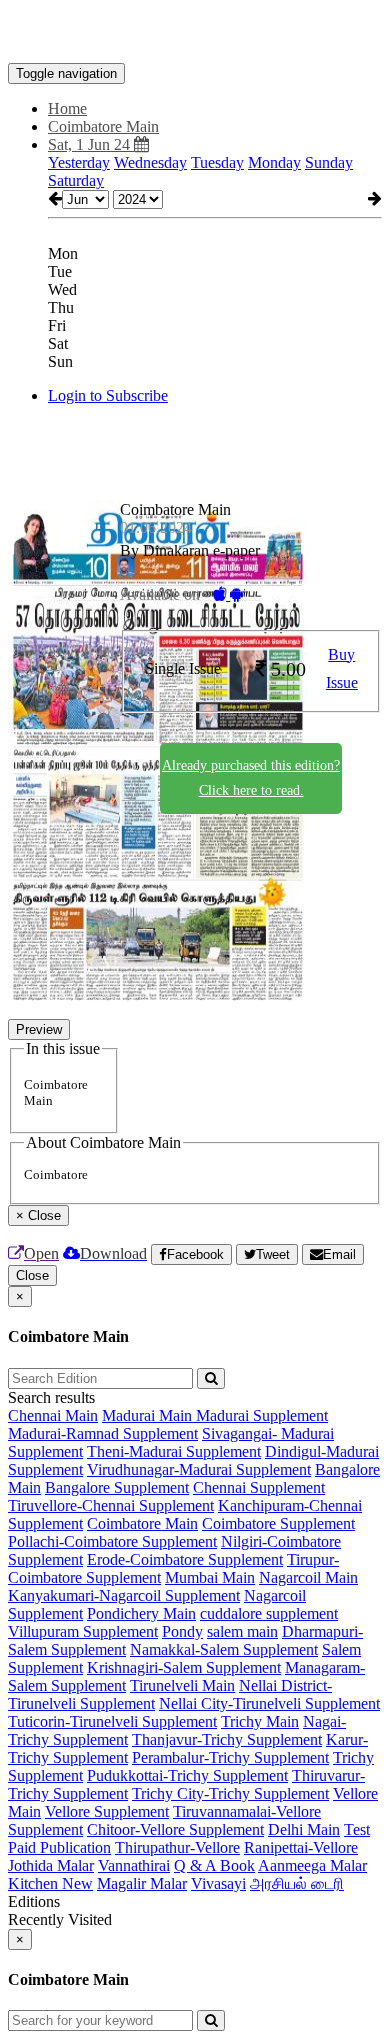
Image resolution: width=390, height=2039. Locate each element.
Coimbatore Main (142, 1523)
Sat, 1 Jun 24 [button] (91, 144)
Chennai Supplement (259, 1487)
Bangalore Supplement (117, 1487)
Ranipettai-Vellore (301, 1847)
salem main (242, 1631)
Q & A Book (214, 1865)
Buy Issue (342, 669)
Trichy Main (260, 1721)
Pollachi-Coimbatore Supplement (112, 1541)
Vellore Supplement (107, 1811)
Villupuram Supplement (83, 1631)
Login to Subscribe (108, 395)
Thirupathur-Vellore (177, 1847)
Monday (274, 162)
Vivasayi (218, 1883)
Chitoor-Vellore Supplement (175, 1829)
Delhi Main (304, 1829)
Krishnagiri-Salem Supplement (184, 1667)
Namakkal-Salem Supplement (224, 1649)
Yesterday (79, 162)
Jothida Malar (51, 1865)
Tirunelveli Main (182, 1685)
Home (67, 108)
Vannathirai (134, 1865)
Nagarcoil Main (308, 1577)
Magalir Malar (142, 1883)
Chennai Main (53, 1415)
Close (32, 1275)
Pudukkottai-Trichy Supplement (187, 1775)
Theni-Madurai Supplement (174, 1451)
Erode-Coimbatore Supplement (185, 1559)
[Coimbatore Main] (195, 33)
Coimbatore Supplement (278, 1523)
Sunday (329, 162)
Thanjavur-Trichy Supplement (227, 1739)
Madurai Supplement (262, 1415)
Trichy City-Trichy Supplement (230, 1793)
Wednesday (150, 162)
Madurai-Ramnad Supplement (103, 1433)
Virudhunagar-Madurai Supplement (199, 1469)
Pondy (182, 1631)
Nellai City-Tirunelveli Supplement (269, 1703)
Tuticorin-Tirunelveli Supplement (112, 1721)
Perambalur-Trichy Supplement (230, 1757)
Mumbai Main (210, 1577)
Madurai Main (149, 1415)
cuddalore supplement (269, 1613)
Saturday (76, 180)
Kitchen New (50, 1883)
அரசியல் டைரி (297, 1883)
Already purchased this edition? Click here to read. (251, 778)
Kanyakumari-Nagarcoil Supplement (124, 1595)
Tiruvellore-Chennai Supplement (111, 1505)
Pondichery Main (141, 1613)
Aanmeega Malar (312, 1865)
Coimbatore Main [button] (103, 126)
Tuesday (217, 162)
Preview (39, 1029)
